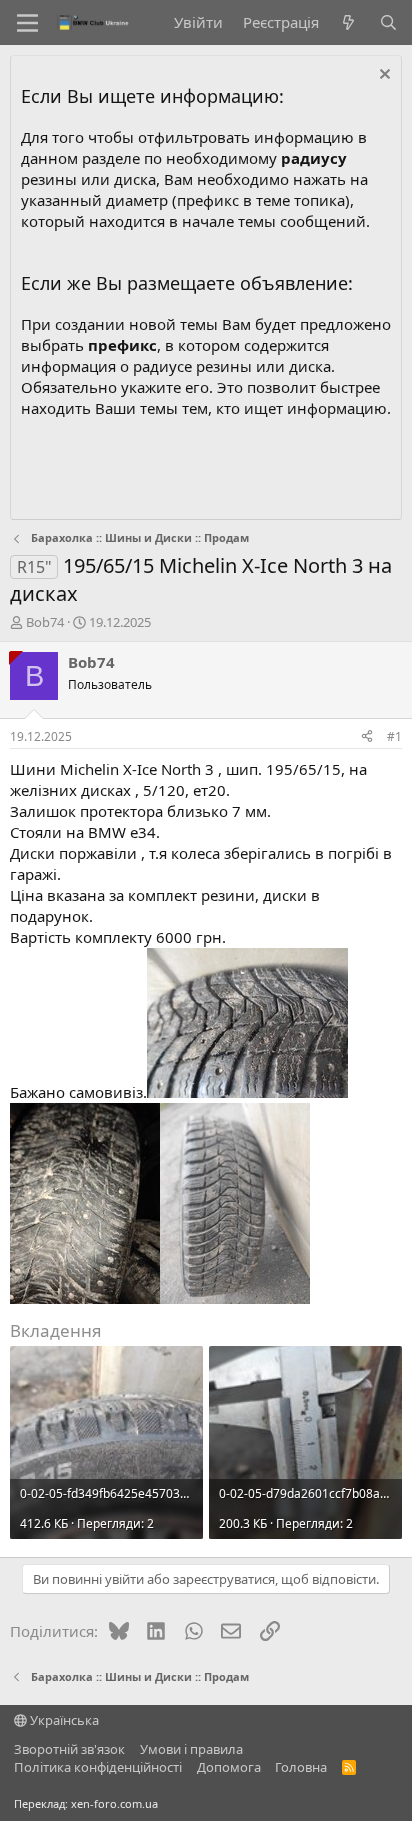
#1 (394, 736)
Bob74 (45, 622)
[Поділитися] (367, 737)
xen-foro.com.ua (114, 1803)
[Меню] (27, 23)
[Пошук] (388, 22)
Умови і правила (191, 1749)
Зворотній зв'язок (69, 1749)
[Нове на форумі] (348, 22)
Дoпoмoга (229, 1767)
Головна (301, 1767)
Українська (63, 1720)
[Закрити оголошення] (382, 76)
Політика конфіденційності (98, 1767)
